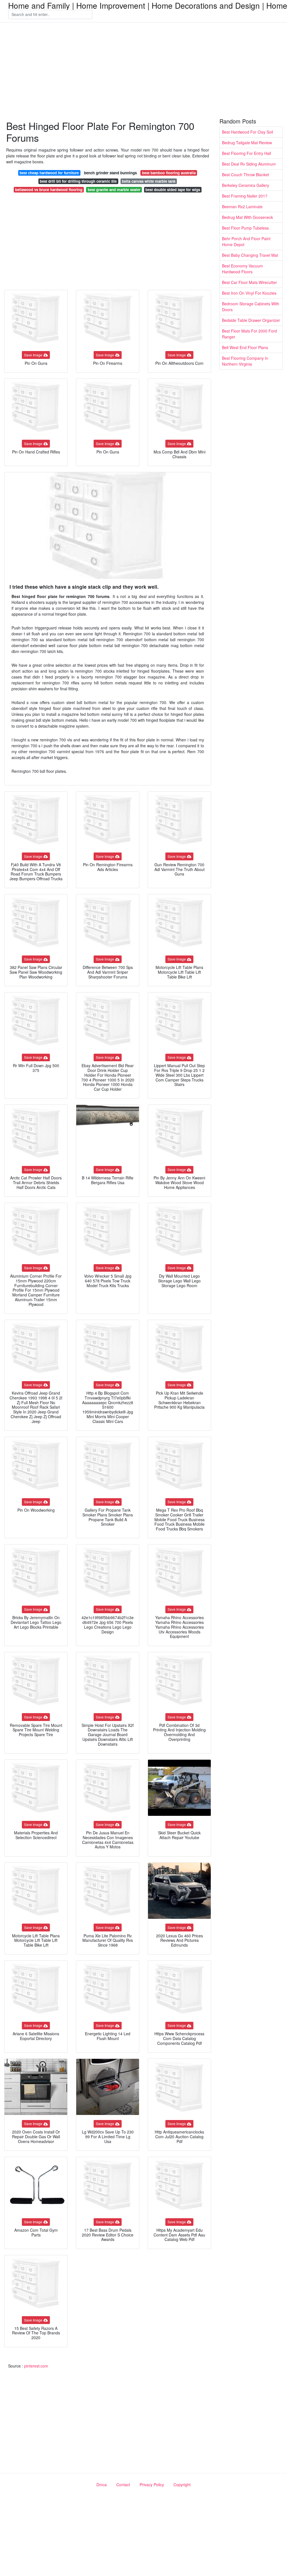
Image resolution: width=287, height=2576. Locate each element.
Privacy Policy (152, 2485)
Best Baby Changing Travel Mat (250, 255)
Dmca (102, 2485)
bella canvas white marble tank (149, 181)
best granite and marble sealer (114, 190)
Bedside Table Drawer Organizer (251, 320)
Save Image (33, 355)
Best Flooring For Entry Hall (247, 153)
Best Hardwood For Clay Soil (247, 132)
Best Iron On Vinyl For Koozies (249, 293)
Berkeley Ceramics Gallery (246, 185)
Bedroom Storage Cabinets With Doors (251, 307)
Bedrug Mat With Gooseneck (247, 217)
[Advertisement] (143, 71)
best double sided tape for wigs (173, 190)
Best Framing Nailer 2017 (245, 196)
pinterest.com (36, 2366)
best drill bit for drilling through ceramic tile (78, 181)
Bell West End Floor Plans (245, 347)
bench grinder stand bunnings (110, 173)
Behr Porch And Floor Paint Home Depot (246, 241)
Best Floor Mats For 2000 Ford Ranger (249, 334)
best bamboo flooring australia (169, 173)
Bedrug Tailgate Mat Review (247, 143)
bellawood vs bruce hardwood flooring (49, 190)
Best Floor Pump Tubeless (245, 228)
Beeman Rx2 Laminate (242, 207)
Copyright (182, 2485)
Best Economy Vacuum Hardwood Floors (242, 269)
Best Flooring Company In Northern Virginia (245, 361)
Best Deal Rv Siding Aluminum (249, 164)
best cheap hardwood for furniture (49, 173)
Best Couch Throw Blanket (246, 175)
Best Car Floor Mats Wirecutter (249, 282)
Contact (123, 2485)
